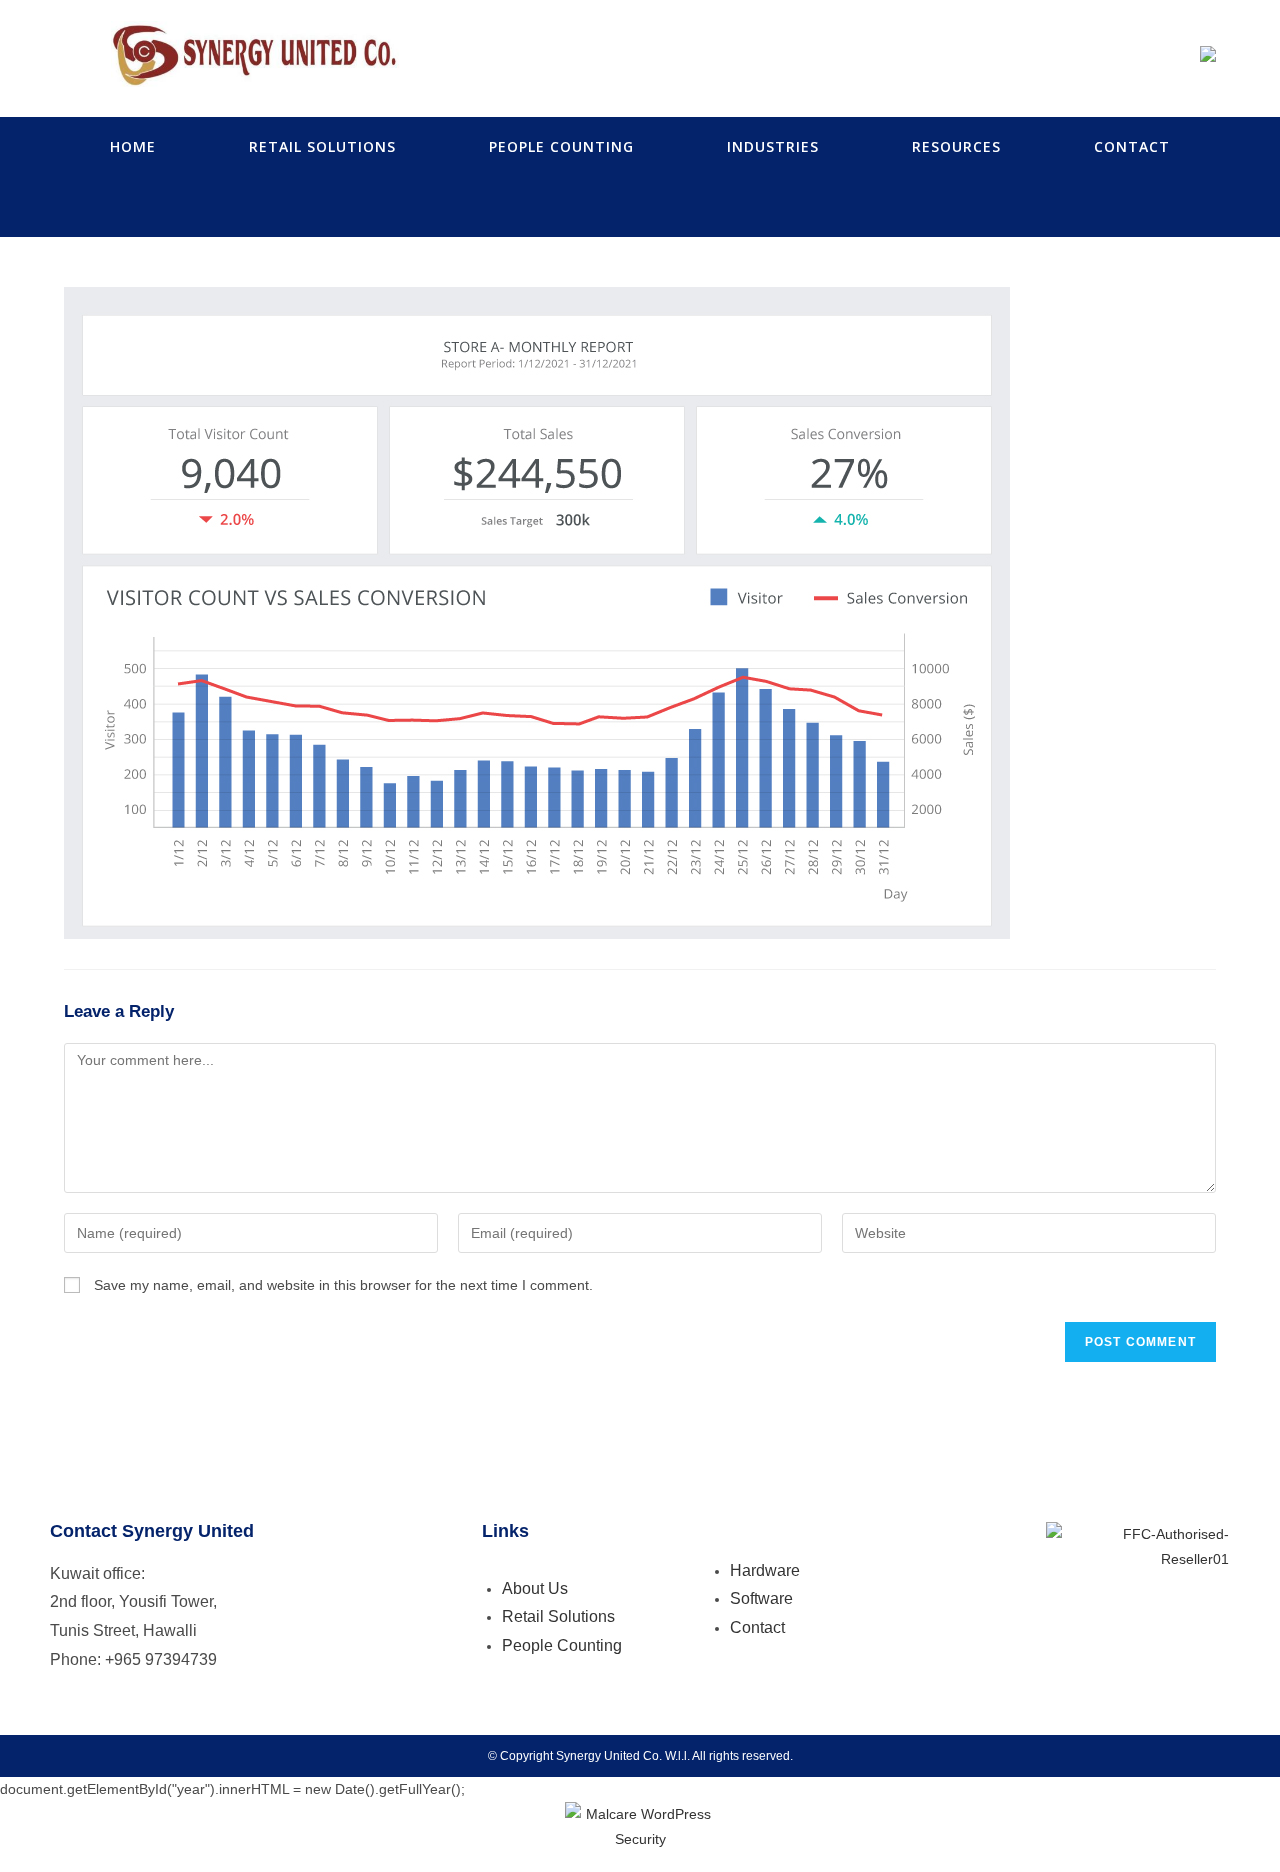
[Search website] (640, 207)
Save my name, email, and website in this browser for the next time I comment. (343, 1285)
